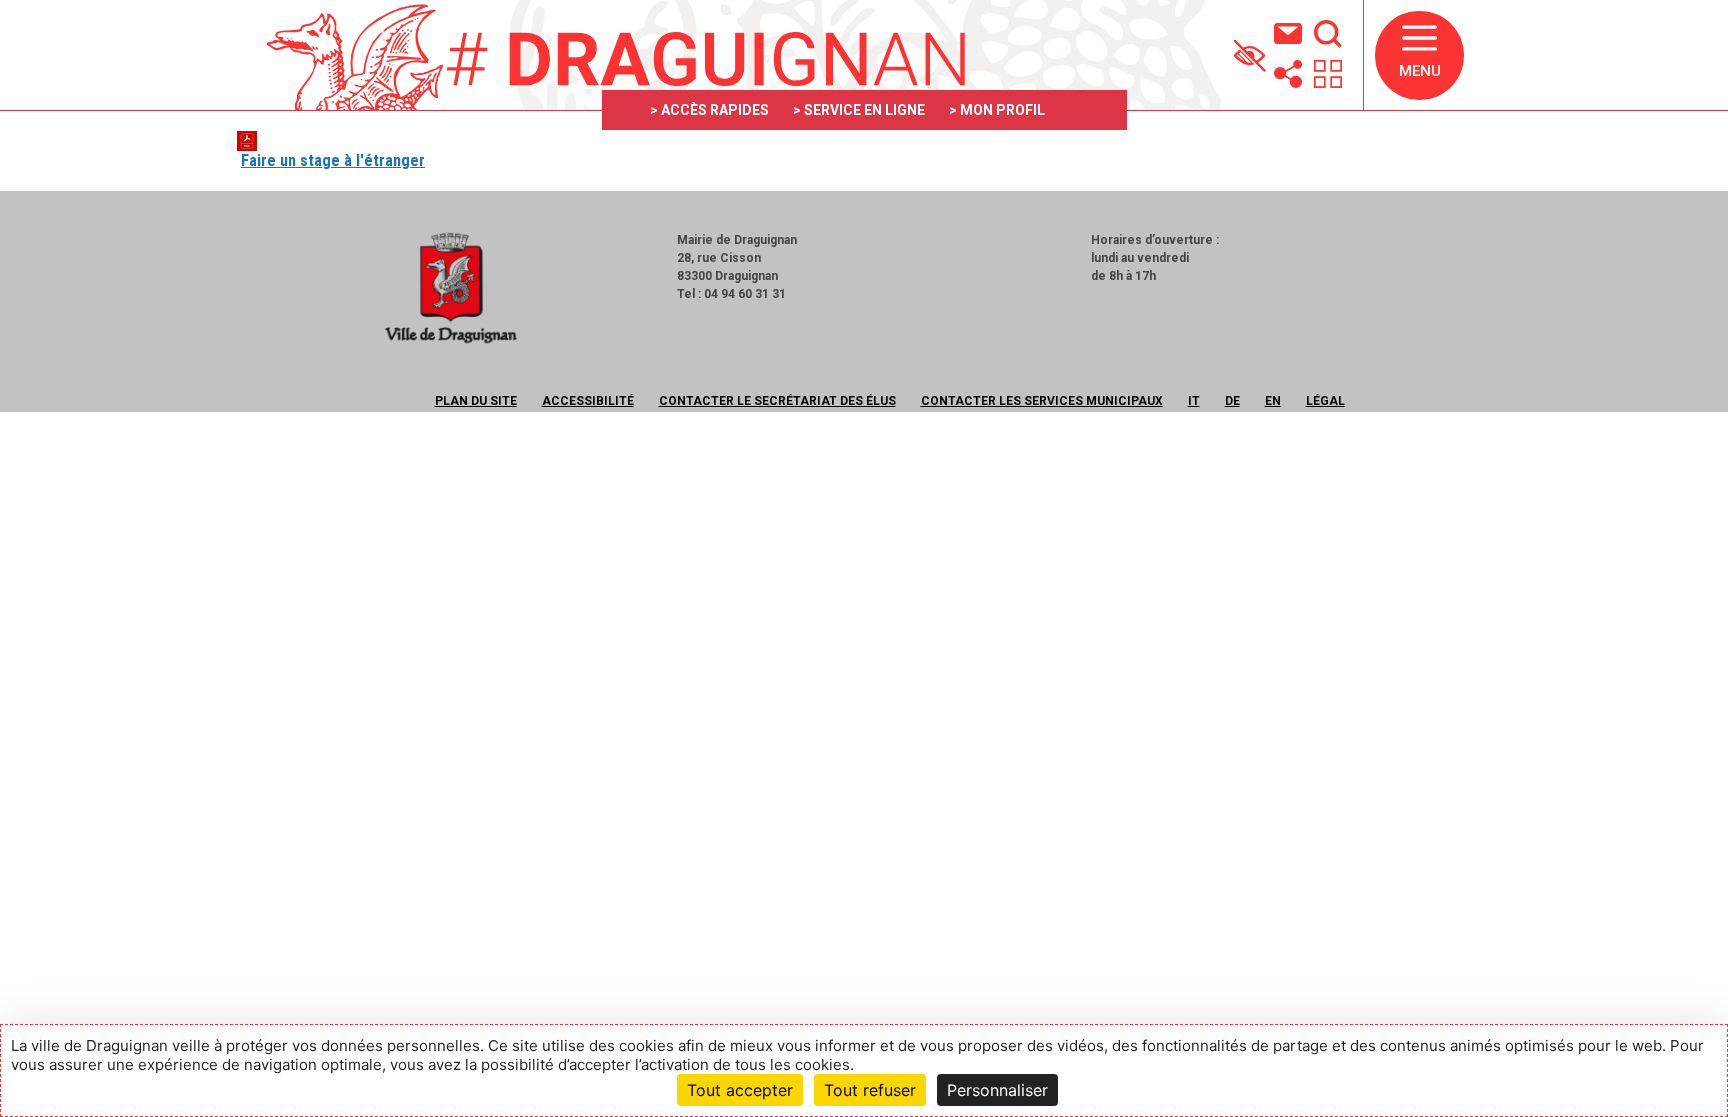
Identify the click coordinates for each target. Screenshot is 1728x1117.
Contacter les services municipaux (1042, 401)
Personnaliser (997, 1090)
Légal (1325, 401)
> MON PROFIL (997, 110)
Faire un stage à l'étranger (333, 160)
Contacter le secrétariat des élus (777, 401)
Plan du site (476, 401)
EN (1273, 401)
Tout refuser (870, 1090)
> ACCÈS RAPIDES (709, 110)
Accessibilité (588, 401)
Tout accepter (740, 1090)
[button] (1419, 55)
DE (1232, 401)
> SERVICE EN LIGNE (859, 110)
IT (1194, 401)
